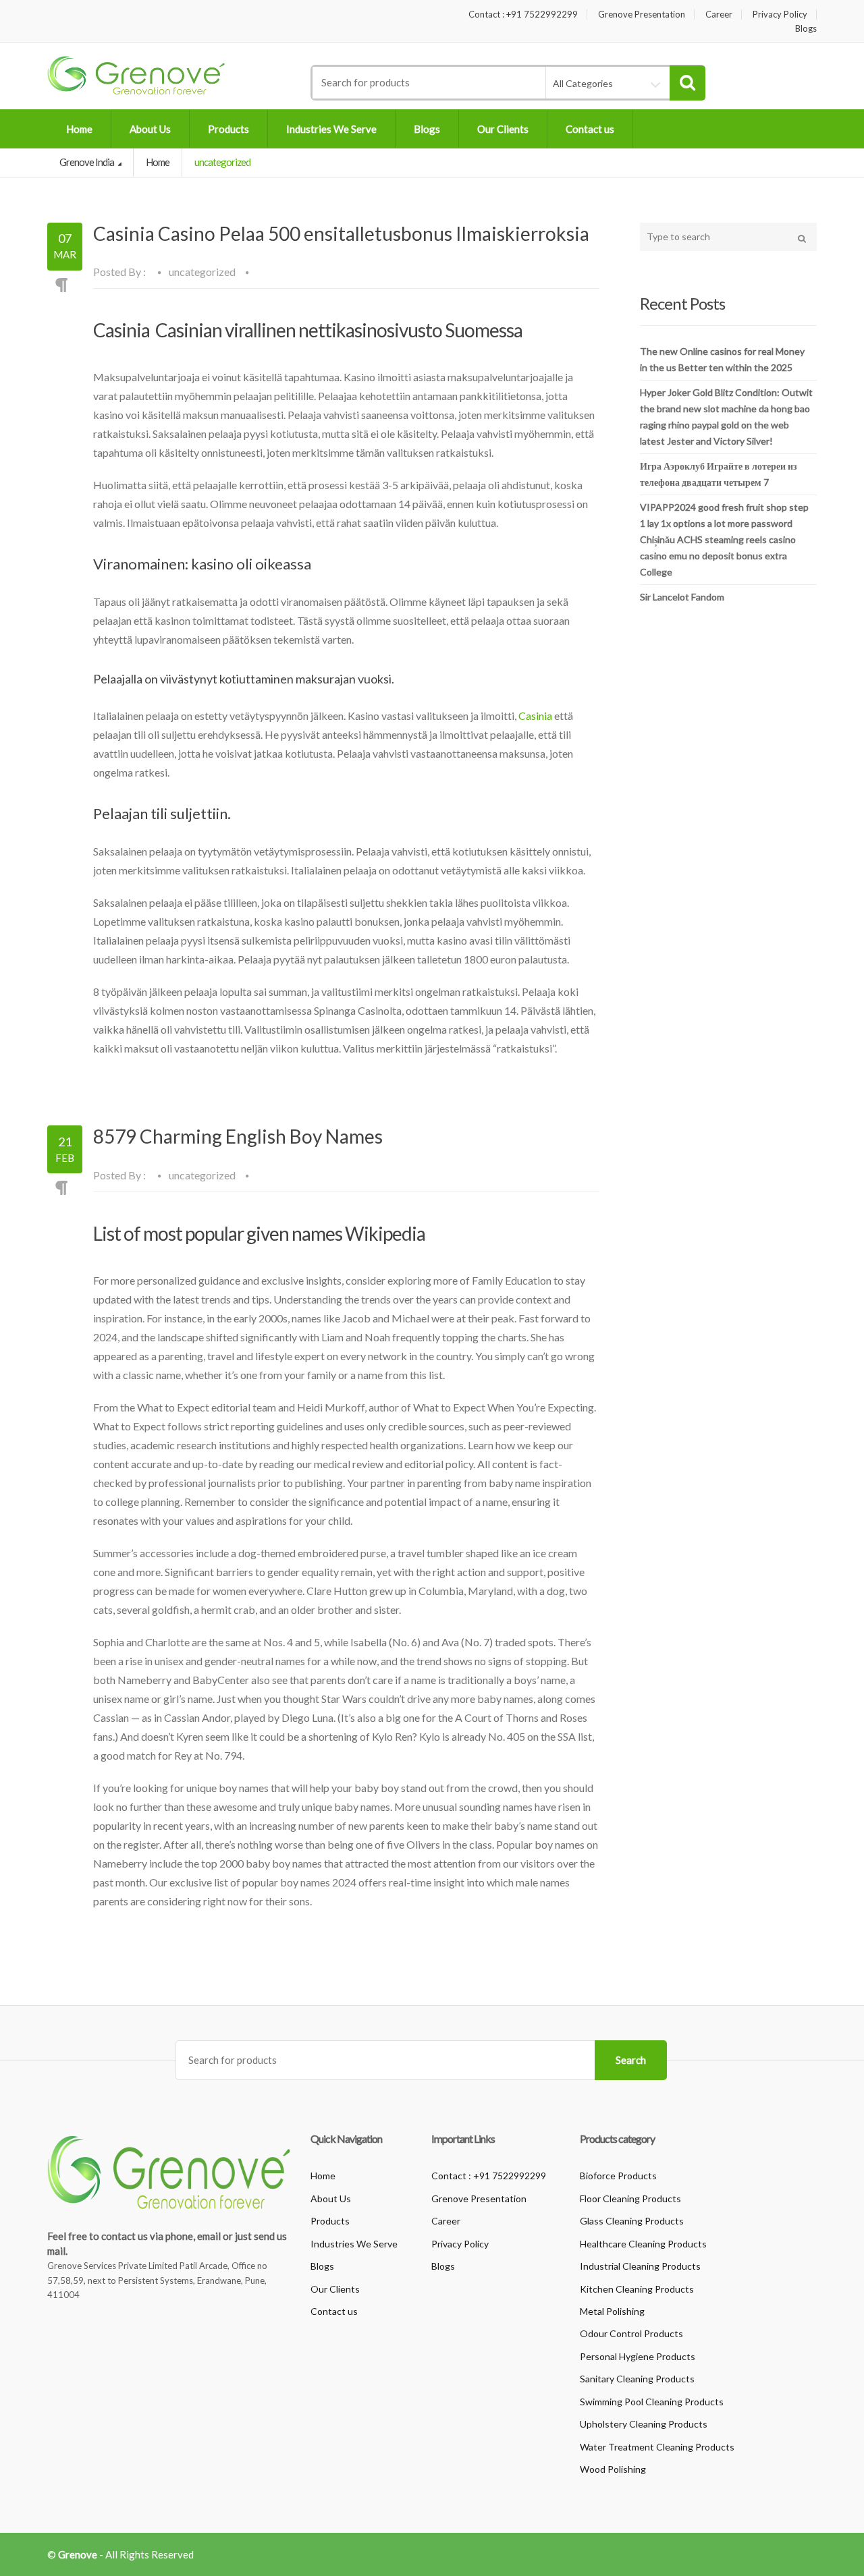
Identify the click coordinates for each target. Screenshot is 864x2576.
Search (631, 2060)
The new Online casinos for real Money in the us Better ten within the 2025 (722, 359)
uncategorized (202, 272)
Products (228, 129)
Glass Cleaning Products (632, 2221)
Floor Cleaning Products (630, 2199)
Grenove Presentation (642, 15)
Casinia (535, 716)
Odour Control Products (631, 2333)
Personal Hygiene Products (638, 2356)
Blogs (806, 29)
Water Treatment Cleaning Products (657, 2447)
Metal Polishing (612, 2311)
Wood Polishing (613, 2469)
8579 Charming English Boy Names (238, 1136)
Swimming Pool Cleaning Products (652, 2402)
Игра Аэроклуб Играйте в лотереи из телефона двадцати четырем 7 (719, 474)
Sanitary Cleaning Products (637, 2379)
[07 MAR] (65, 267)
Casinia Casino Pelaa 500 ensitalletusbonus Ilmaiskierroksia (341, 233)
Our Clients (503, 129)
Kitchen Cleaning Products (637, 2289)
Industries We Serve (331, 129)
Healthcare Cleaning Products (643, 2244)
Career (719, 15)
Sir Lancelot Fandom (682, 597)
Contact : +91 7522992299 (523, 15)
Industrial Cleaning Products (640, 2266)
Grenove (78, 2554)
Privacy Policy (780, 15)
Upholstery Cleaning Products (644, 2424)
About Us (150, 129)
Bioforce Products (618, 2176)
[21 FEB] (65, 1169)
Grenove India (87, 162)
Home (79, 129)
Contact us (590, 129)
